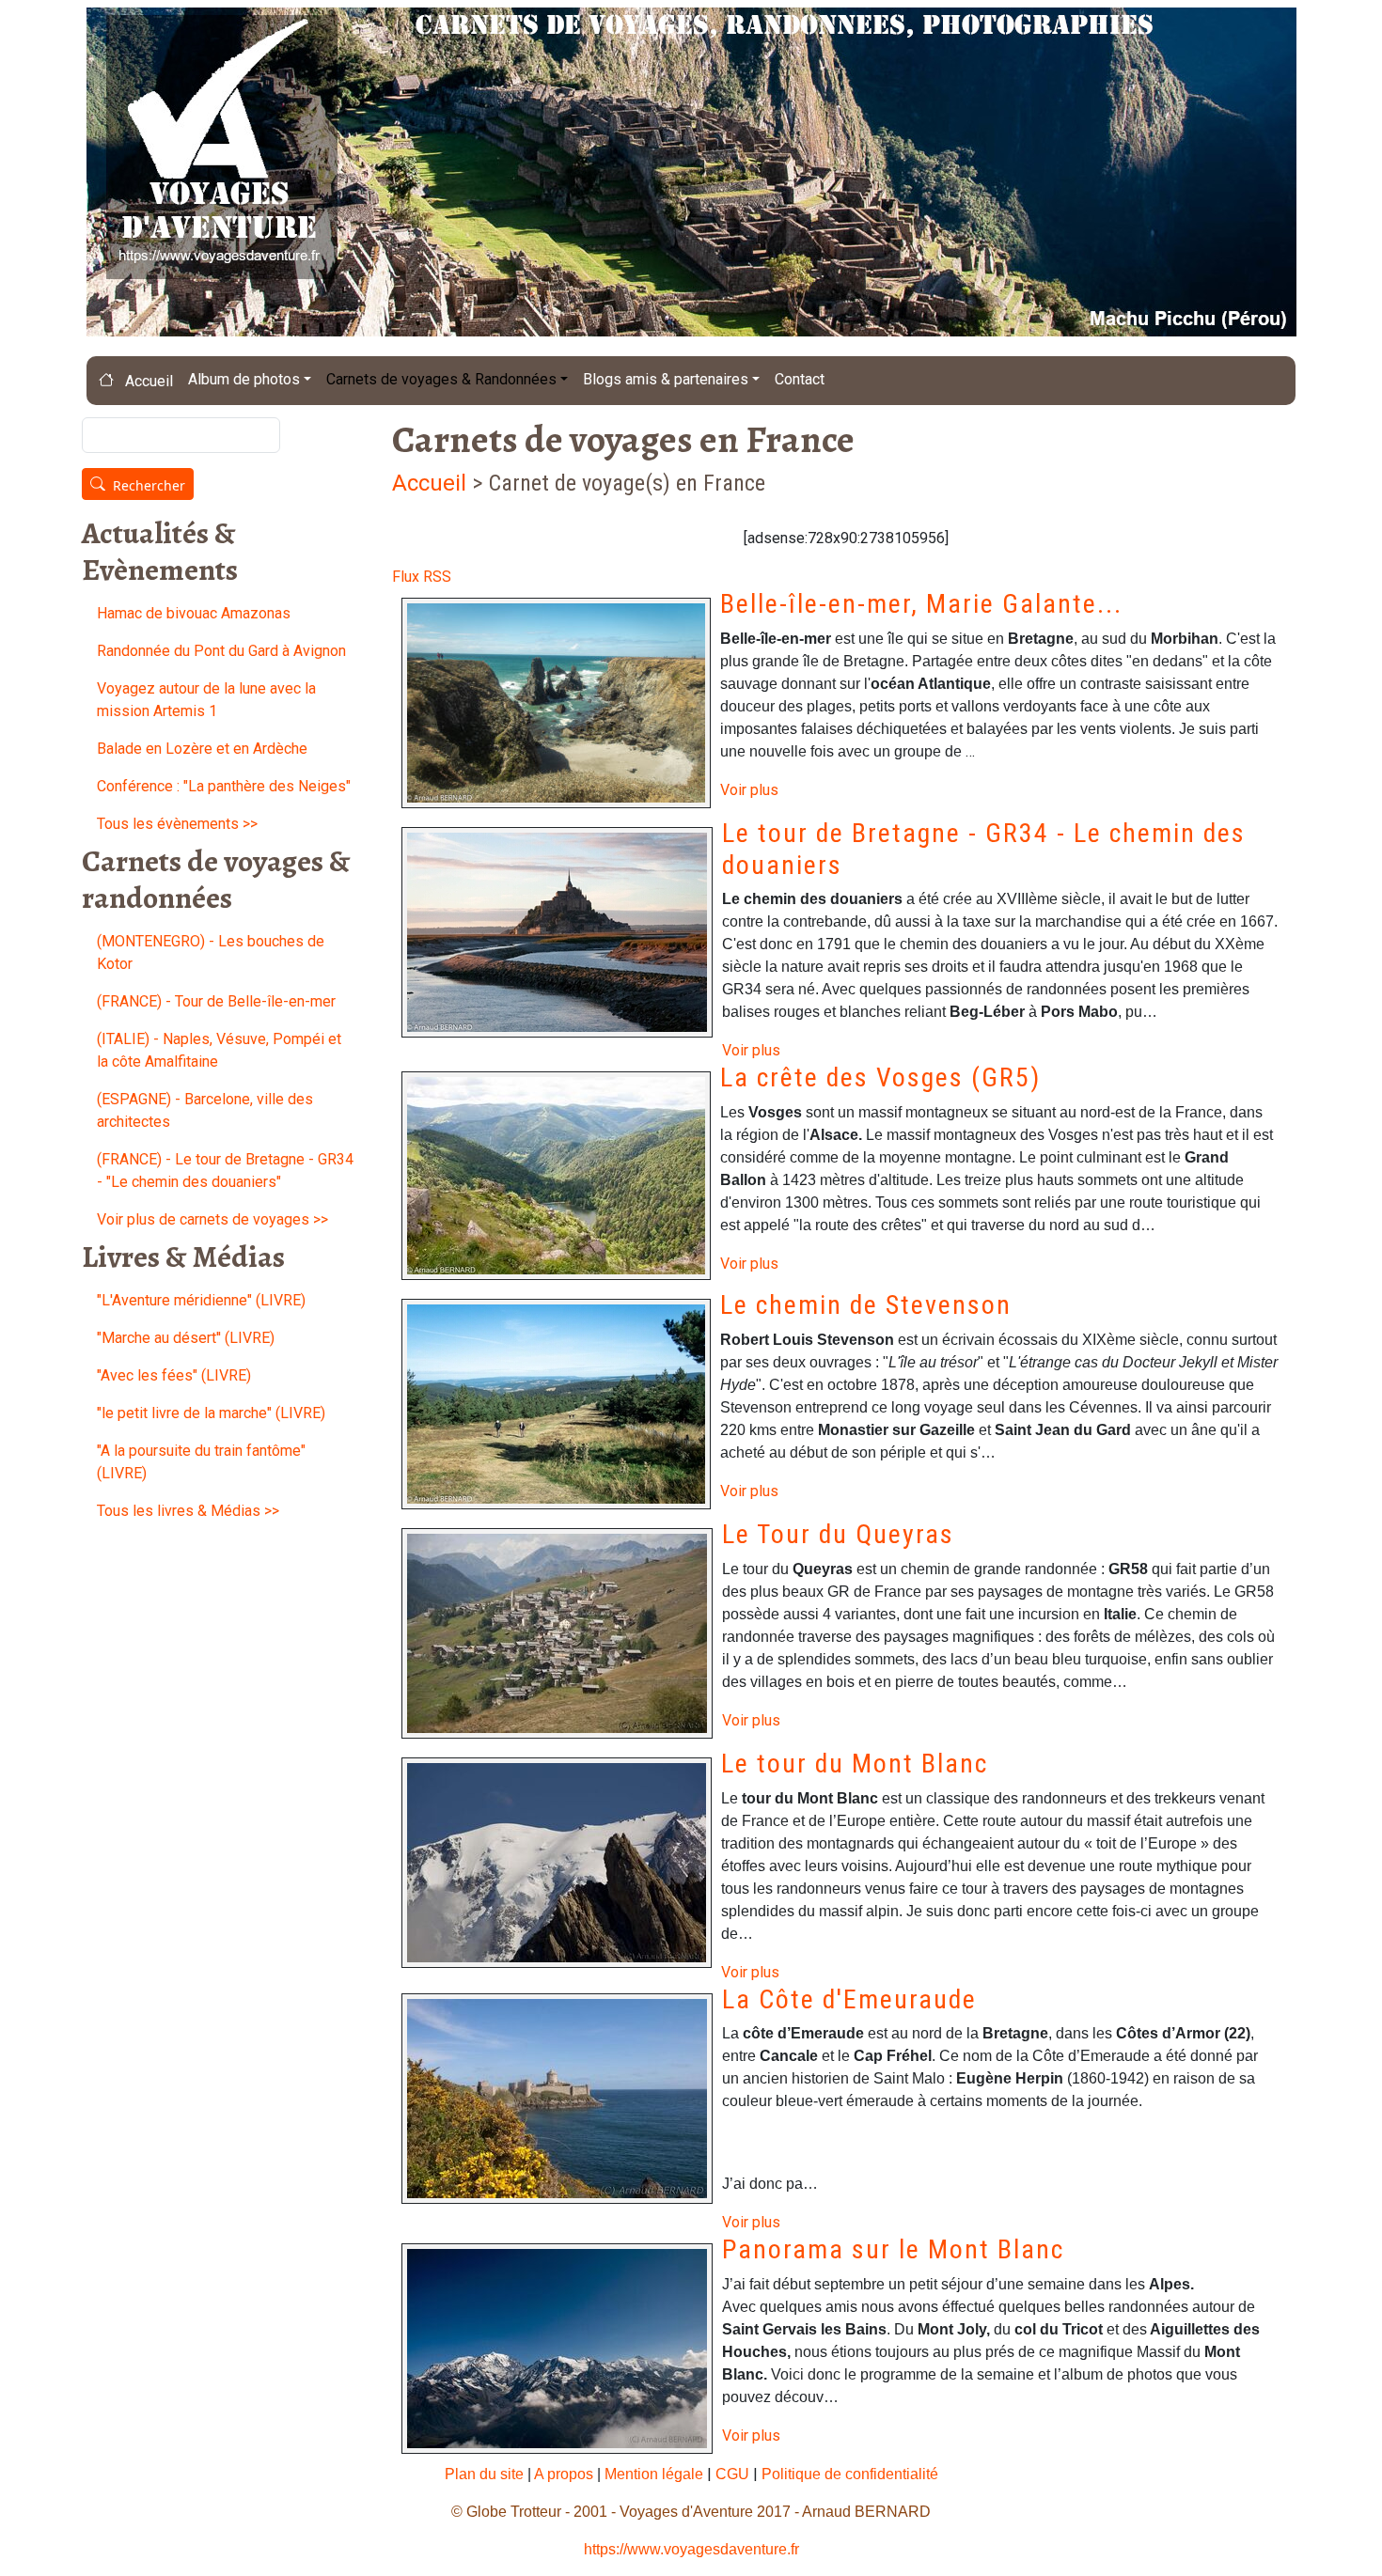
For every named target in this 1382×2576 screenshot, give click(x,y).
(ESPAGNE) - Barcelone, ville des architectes (205, 1110)
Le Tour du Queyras (838, 1534)
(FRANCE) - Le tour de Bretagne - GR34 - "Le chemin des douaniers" (225, 1171)
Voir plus (749, 790)
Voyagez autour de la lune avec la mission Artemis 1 (206, 700)
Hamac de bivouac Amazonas (194, 613)
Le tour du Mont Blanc (855, 1764)
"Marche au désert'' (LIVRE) (186, 1338)
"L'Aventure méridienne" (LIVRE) (201, 1300)
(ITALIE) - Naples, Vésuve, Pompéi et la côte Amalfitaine (219, 1050)
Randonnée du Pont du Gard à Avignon (221, 651)
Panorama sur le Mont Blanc (893, 2249)
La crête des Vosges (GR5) (880, 1077)
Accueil (147, 381)
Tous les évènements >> (177, 824)
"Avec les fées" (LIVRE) (174, 1375)
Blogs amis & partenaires (666, 379)
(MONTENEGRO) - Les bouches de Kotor (211, 952)
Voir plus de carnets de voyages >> (212, 1219)
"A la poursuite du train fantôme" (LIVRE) (201, 1462)
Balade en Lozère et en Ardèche (202, 749)
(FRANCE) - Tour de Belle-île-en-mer (216, 1001)
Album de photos (244, 379)
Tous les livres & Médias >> (188, 1511)
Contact (800, 379)
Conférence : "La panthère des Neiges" (224, 786)
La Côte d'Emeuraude (849, 1999)
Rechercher (149, 485)
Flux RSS (422, 577)
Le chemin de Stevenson (866, 1305)
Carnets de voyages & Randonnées (441, 379)
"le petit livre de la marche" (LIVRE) (211, 1413)
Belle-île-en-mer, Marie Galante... (921, 604)
